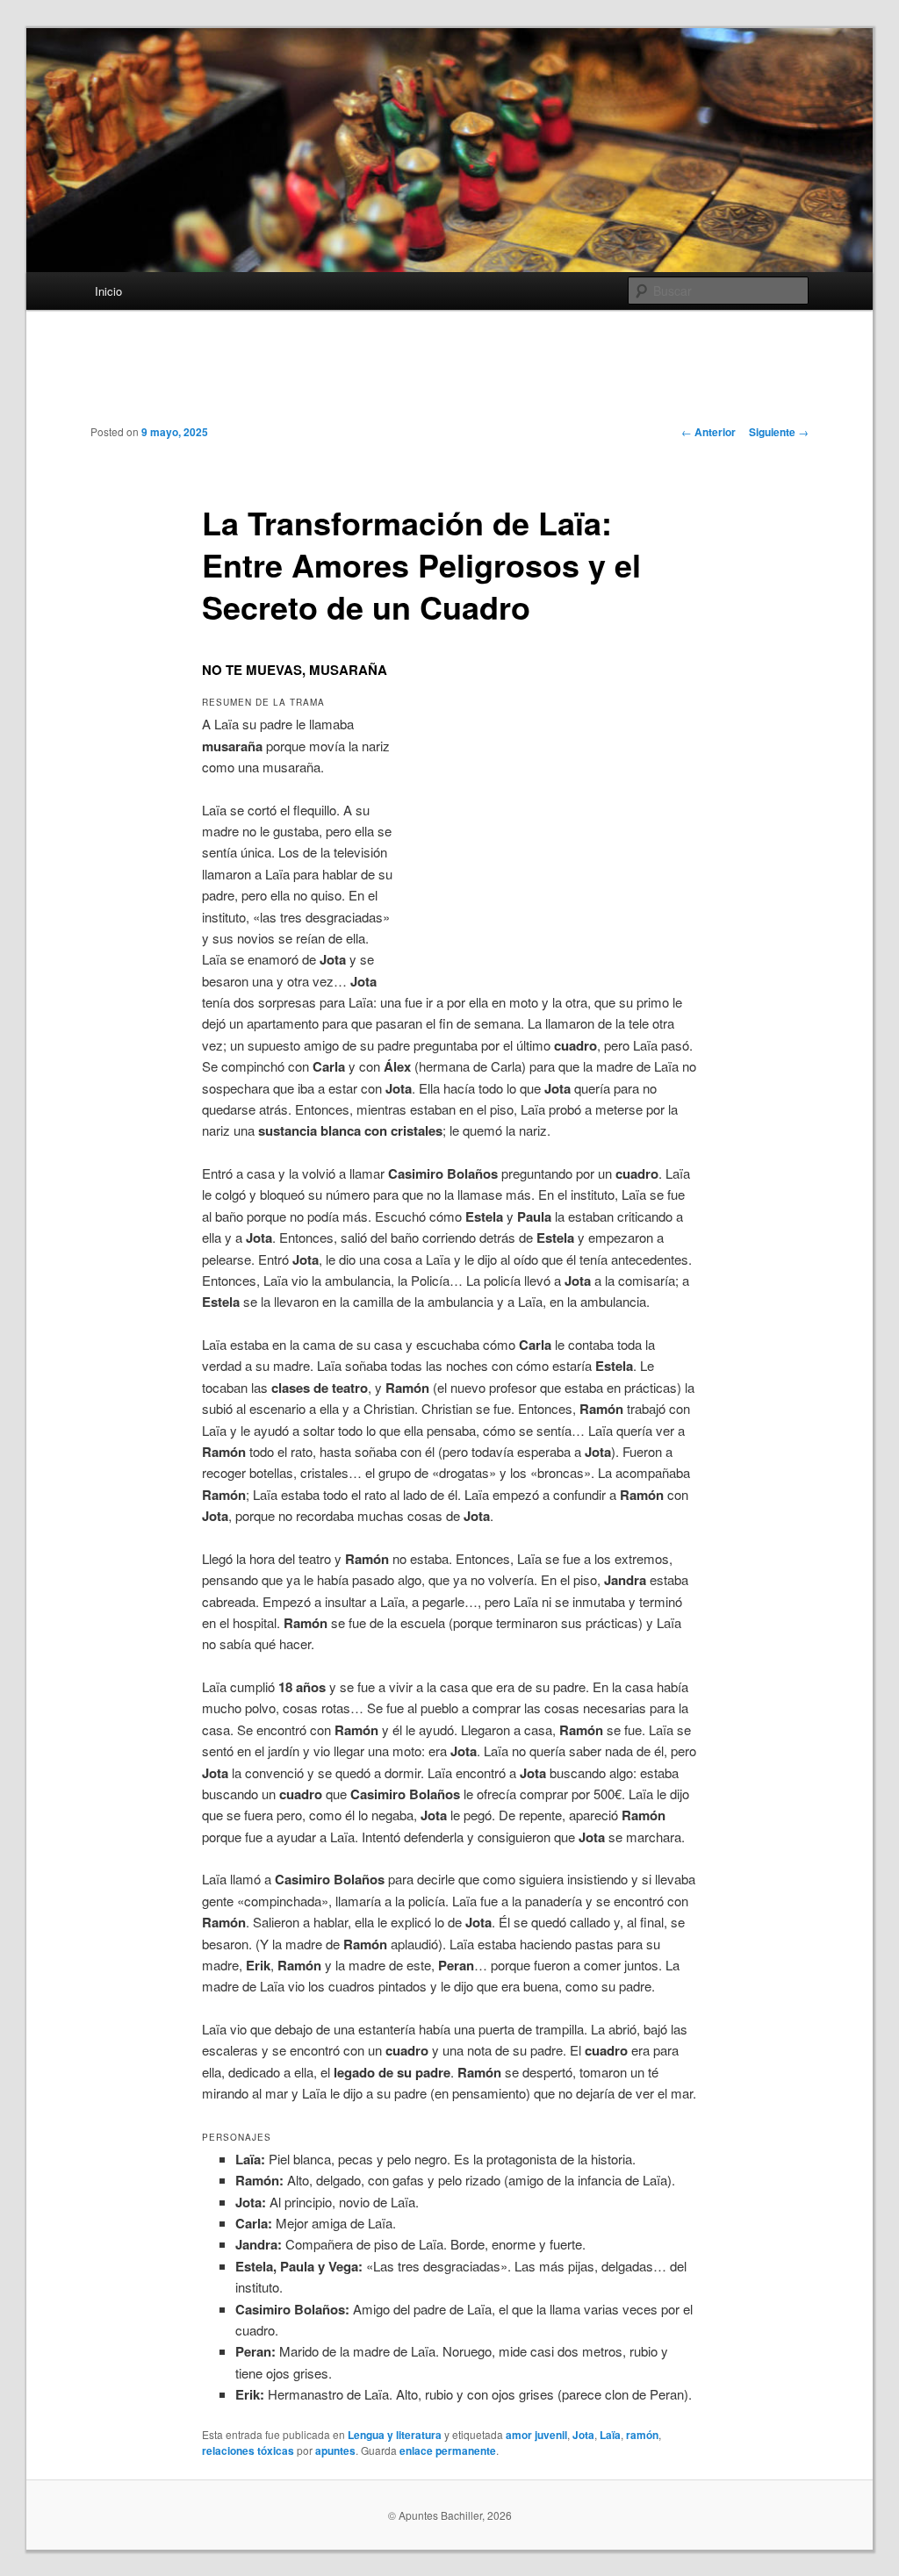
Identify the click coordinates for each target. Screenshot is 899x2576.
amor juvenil (536, 2435)
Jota (583, 2435)
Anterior (708, 432)
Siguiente (779, 432)
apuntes (335, 2450)
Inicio (108, 291)
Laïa (610, 2435)
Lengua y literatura (395, 2435)
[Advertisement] (449, 380)
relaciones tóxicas (248, 2450)
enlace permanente (448, 2450)
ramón (642, 2435)
